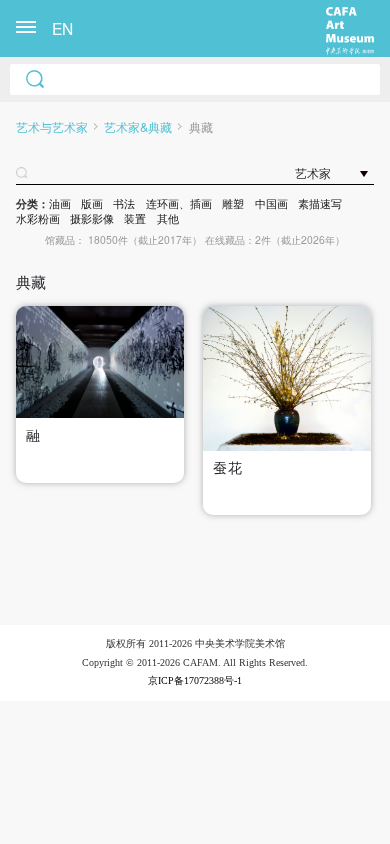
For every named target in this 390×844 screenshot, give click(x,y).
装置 (135, 218)
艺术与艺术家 (52, 127)
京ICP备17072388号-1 (195, 680)
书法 (124, 203)
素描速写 (320, 203)
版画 (92, 203)
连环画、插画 (179, 203)
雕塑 (233, 203)
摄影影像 (92, 218)
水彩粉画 (38, 218)
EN (62, 28)
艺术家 (313, 174)
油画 (60, 203)
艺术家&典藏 (138, 127)
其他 (168, 218)
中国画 (271, 203)
